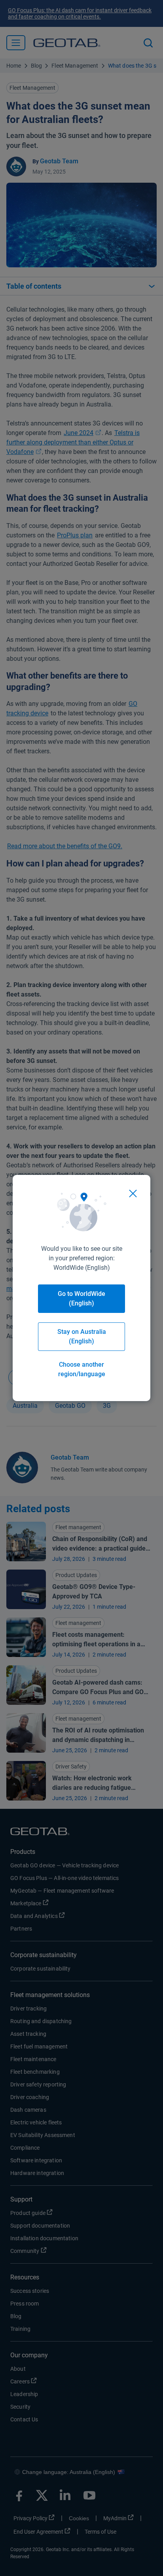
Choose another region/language (82, 1369)
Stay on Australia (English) (82, 1336)
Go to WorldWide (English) (81, 1298)
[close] (133, 1193)
